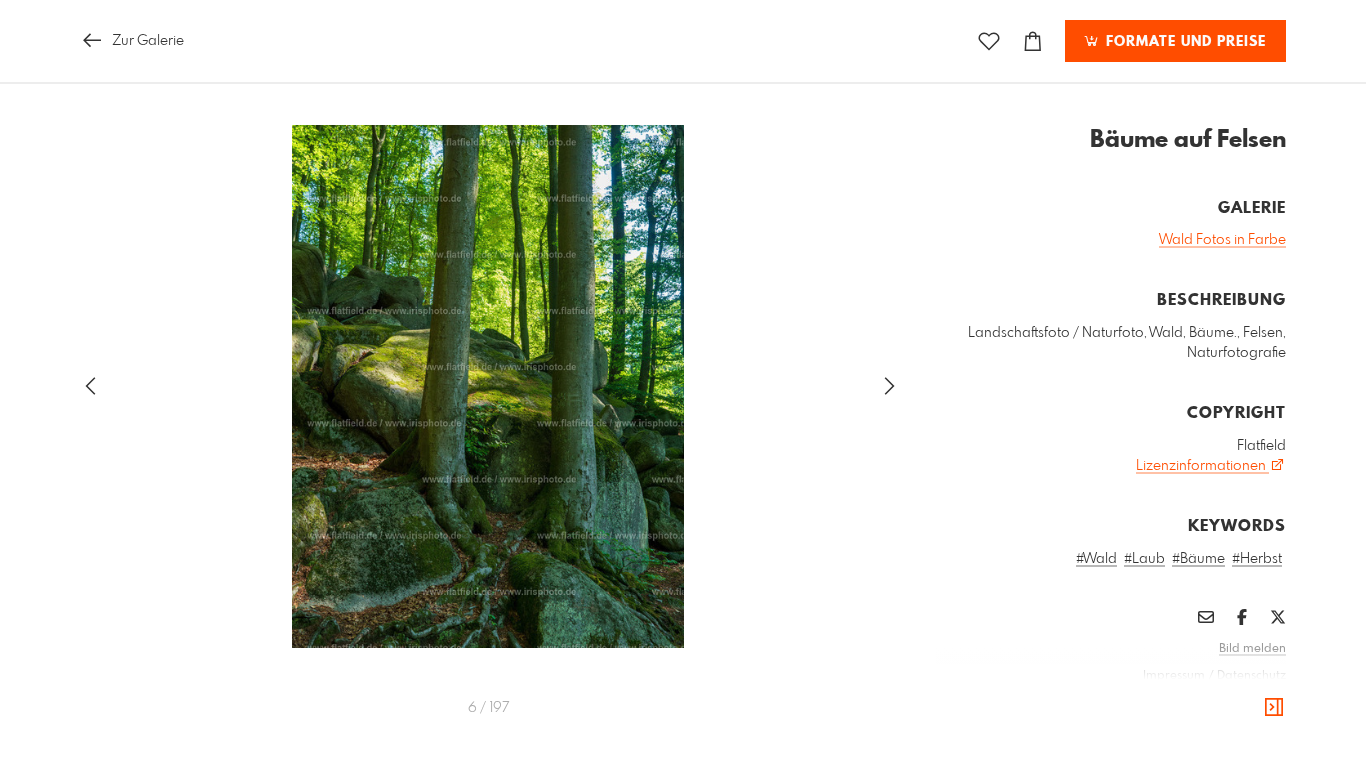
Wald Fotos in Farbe (1222, 240)
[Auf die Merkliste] (989, 41)
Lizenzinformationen (1202, 466)
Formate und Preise (1183, 42)
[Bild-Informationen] (1274, 708)
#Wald (1096, 559)
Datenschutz (1251, 676)
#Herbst (1257, 559)
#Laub (1144, 559)
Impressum (1174, 676)
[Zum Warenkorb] (1033, 41)
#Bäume (1198, 559)
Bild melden (1252, 649)
